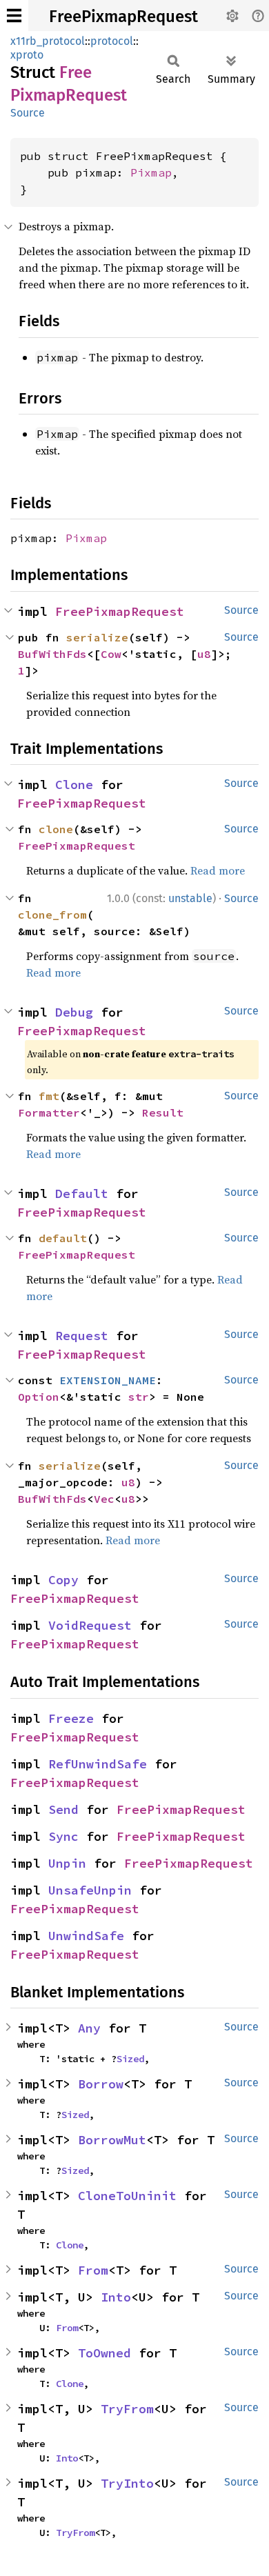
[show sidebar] (14, 16)
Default (82, 1194)
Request (82, 1336)
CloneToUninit (127, 2196)
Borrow (101, 2084)
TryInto (127, 2483)
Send (63, 1809)
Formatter (49, 1112)
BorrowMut (112, 2140)
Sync (63, 1836)
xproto (27, 55)
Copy (63, 1580)
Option (39, 1397)
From (93, 2270)
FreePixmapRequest (123, 17)
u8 (204, 654)
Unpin (67, 1863)
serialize (97, 637)
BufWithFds (52, 654)
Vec (104, 1499)
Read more (218, 870)
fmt (49, 1096)
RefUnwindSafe (98, 1764)
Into (116, 2297)
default (63, 1238)
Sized (130, 2059)
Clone (74, 785)
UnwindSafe (86, 1936)
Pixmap (151, 172)
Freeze (71, 1718)
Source (28, 113)
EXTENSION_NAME (108, 1380)
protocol (112, 41)
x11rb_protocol (48, 41)
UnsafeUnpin (90, 1890)
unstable (190, 898)
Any (89, 2028)
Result (163, 1112)
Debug (74, 1012)
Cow (111, 654)
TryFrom (127, 2409)
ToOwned (104, 2353)
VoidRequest (90, 1625)
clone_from (52, 915)
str (139, 1397)
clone (56, 829)
